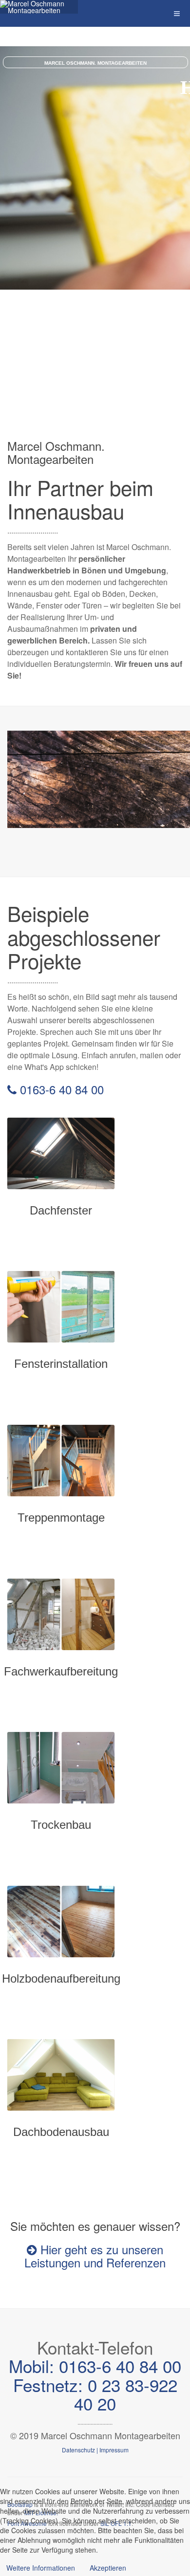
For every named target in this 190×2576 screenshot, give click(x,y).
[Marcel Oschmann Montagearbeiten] (39, 7)
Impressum (114, 2450)
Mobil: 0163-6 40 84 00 (95, 2366)
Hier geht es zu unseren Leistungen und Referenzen (95, 2256)
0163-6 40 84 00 (60, 1089)
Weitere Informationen (41, 2568)
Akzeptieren (108, 2568)
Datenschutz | (80, 2450)
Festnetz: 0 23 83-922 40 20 (95, 2394)
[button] (8, 297)
